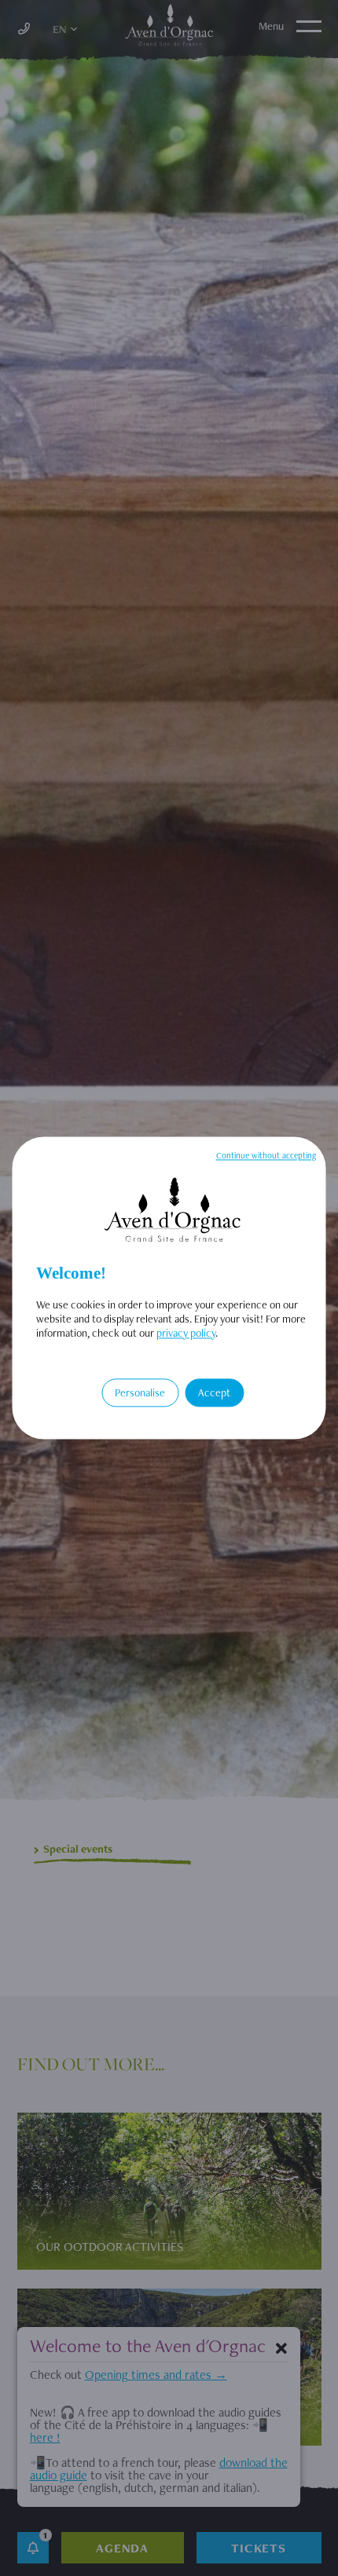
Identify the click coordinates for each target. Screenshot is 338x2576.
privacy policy (186, 1333)
